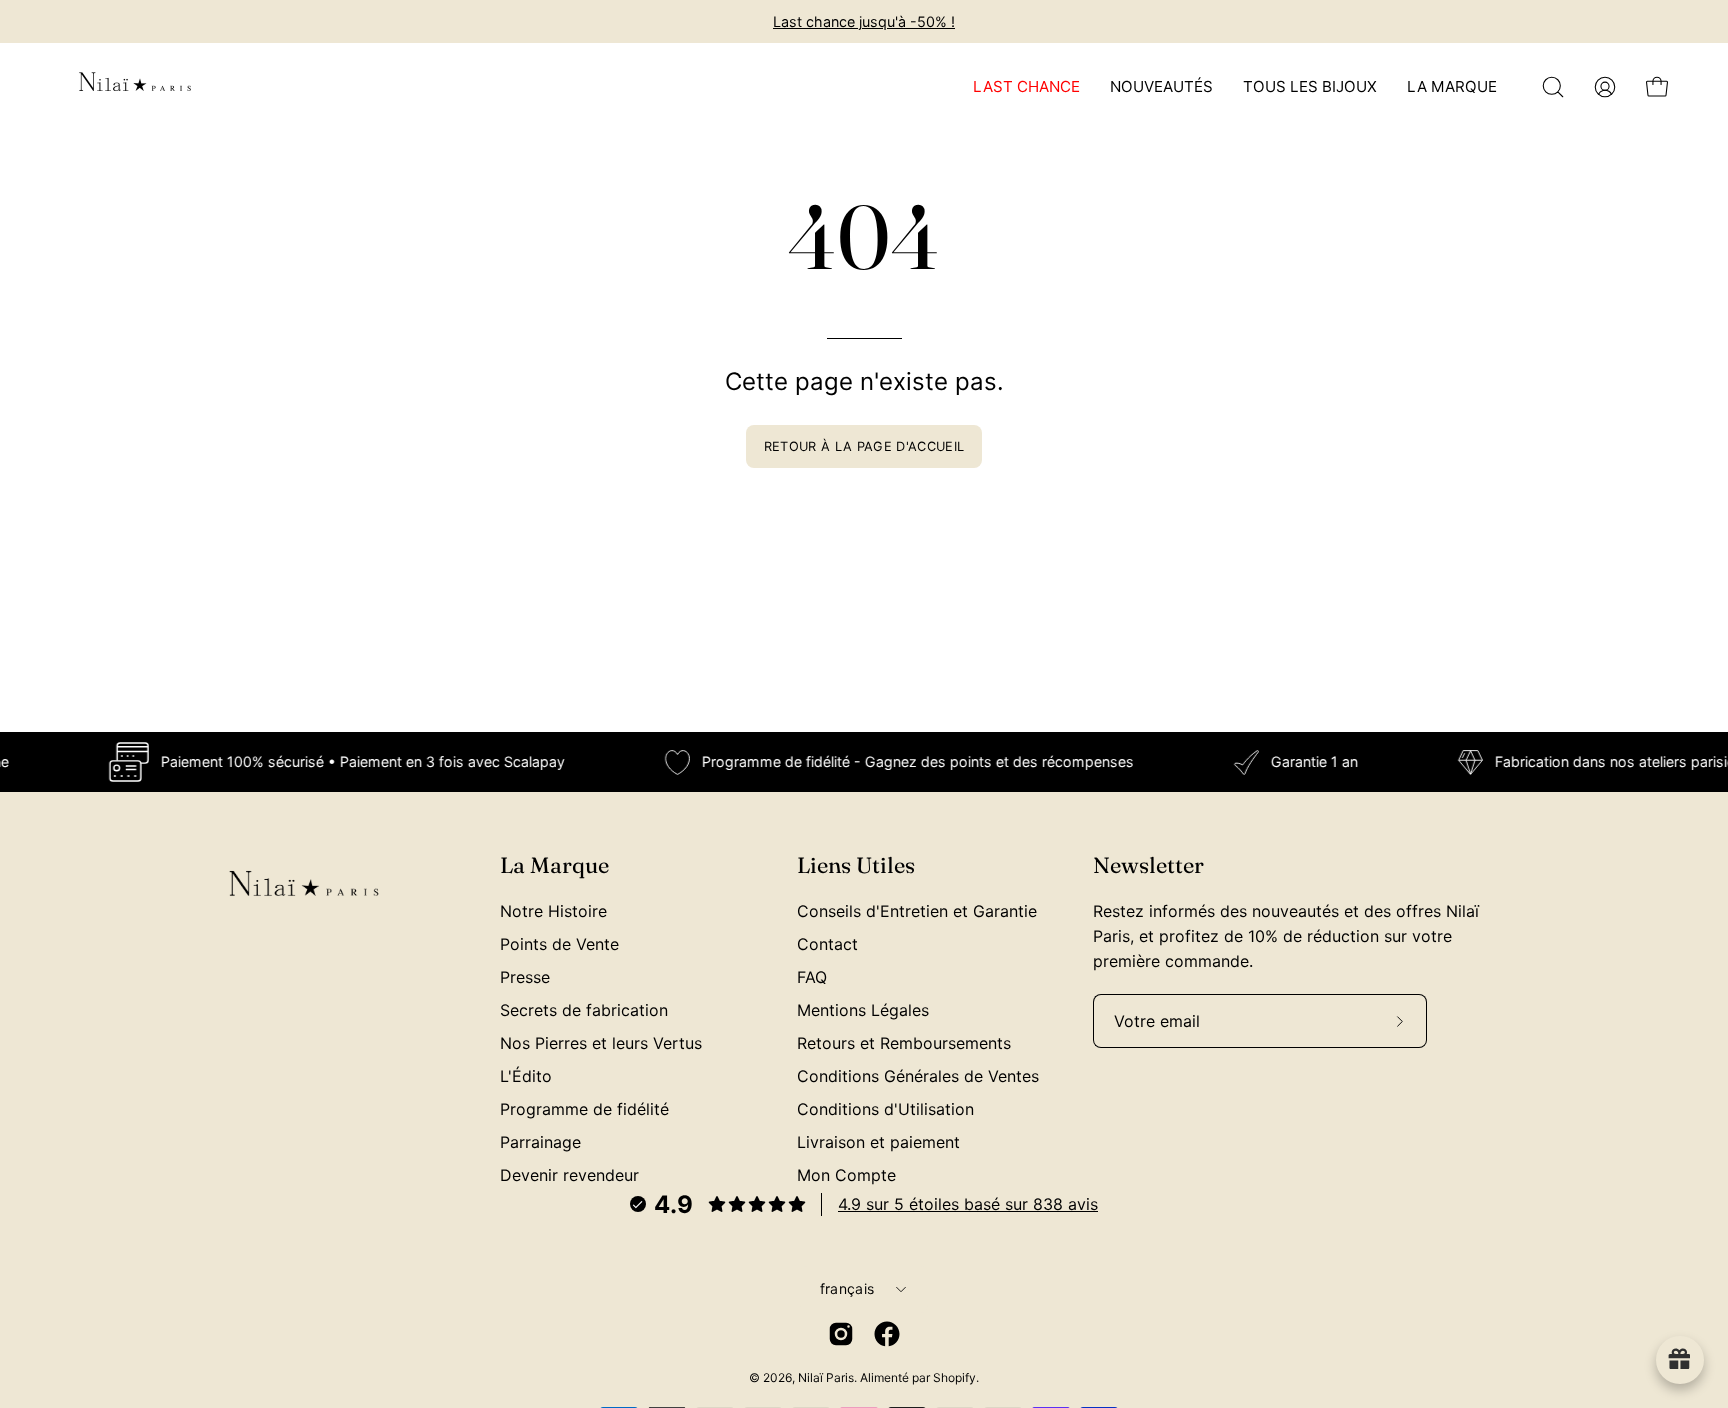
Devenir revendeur (569, 1175)
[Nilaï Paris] (135, 87)
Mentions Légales (863, 1010)
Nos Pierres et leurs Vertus (601, 1043)
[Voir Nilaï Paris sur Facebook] (887, 1334)
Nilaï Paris (826, 1377)
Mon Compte (846, 1175)
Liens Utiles (856, 865)
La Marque (554, 865)
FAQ (812, 977)
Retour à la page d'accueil (864, 446)
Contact (827, 944)
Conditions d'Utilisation (885, 1109)
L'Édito (526, 1076)
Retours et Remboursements (904, 1043)
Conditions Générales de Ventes (918, 1076)
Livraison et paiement (878, 1142)
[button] (1553, 87)
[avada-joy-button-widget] (1680, 1360)
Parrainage (540, 1142)
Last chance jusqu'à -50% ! (864, 21)
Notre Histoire (553, 911)
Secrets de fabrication (584, 1010)
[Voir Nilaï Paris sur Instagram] (841, 1334)
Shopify (954, 1377)
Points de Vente (559, 944)
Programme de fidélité (584, 1109)
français (847, 1288)
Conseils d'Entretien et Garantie (917, 911)
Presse (525, 977)
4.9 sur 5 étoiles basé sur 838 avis (968, 1204)
